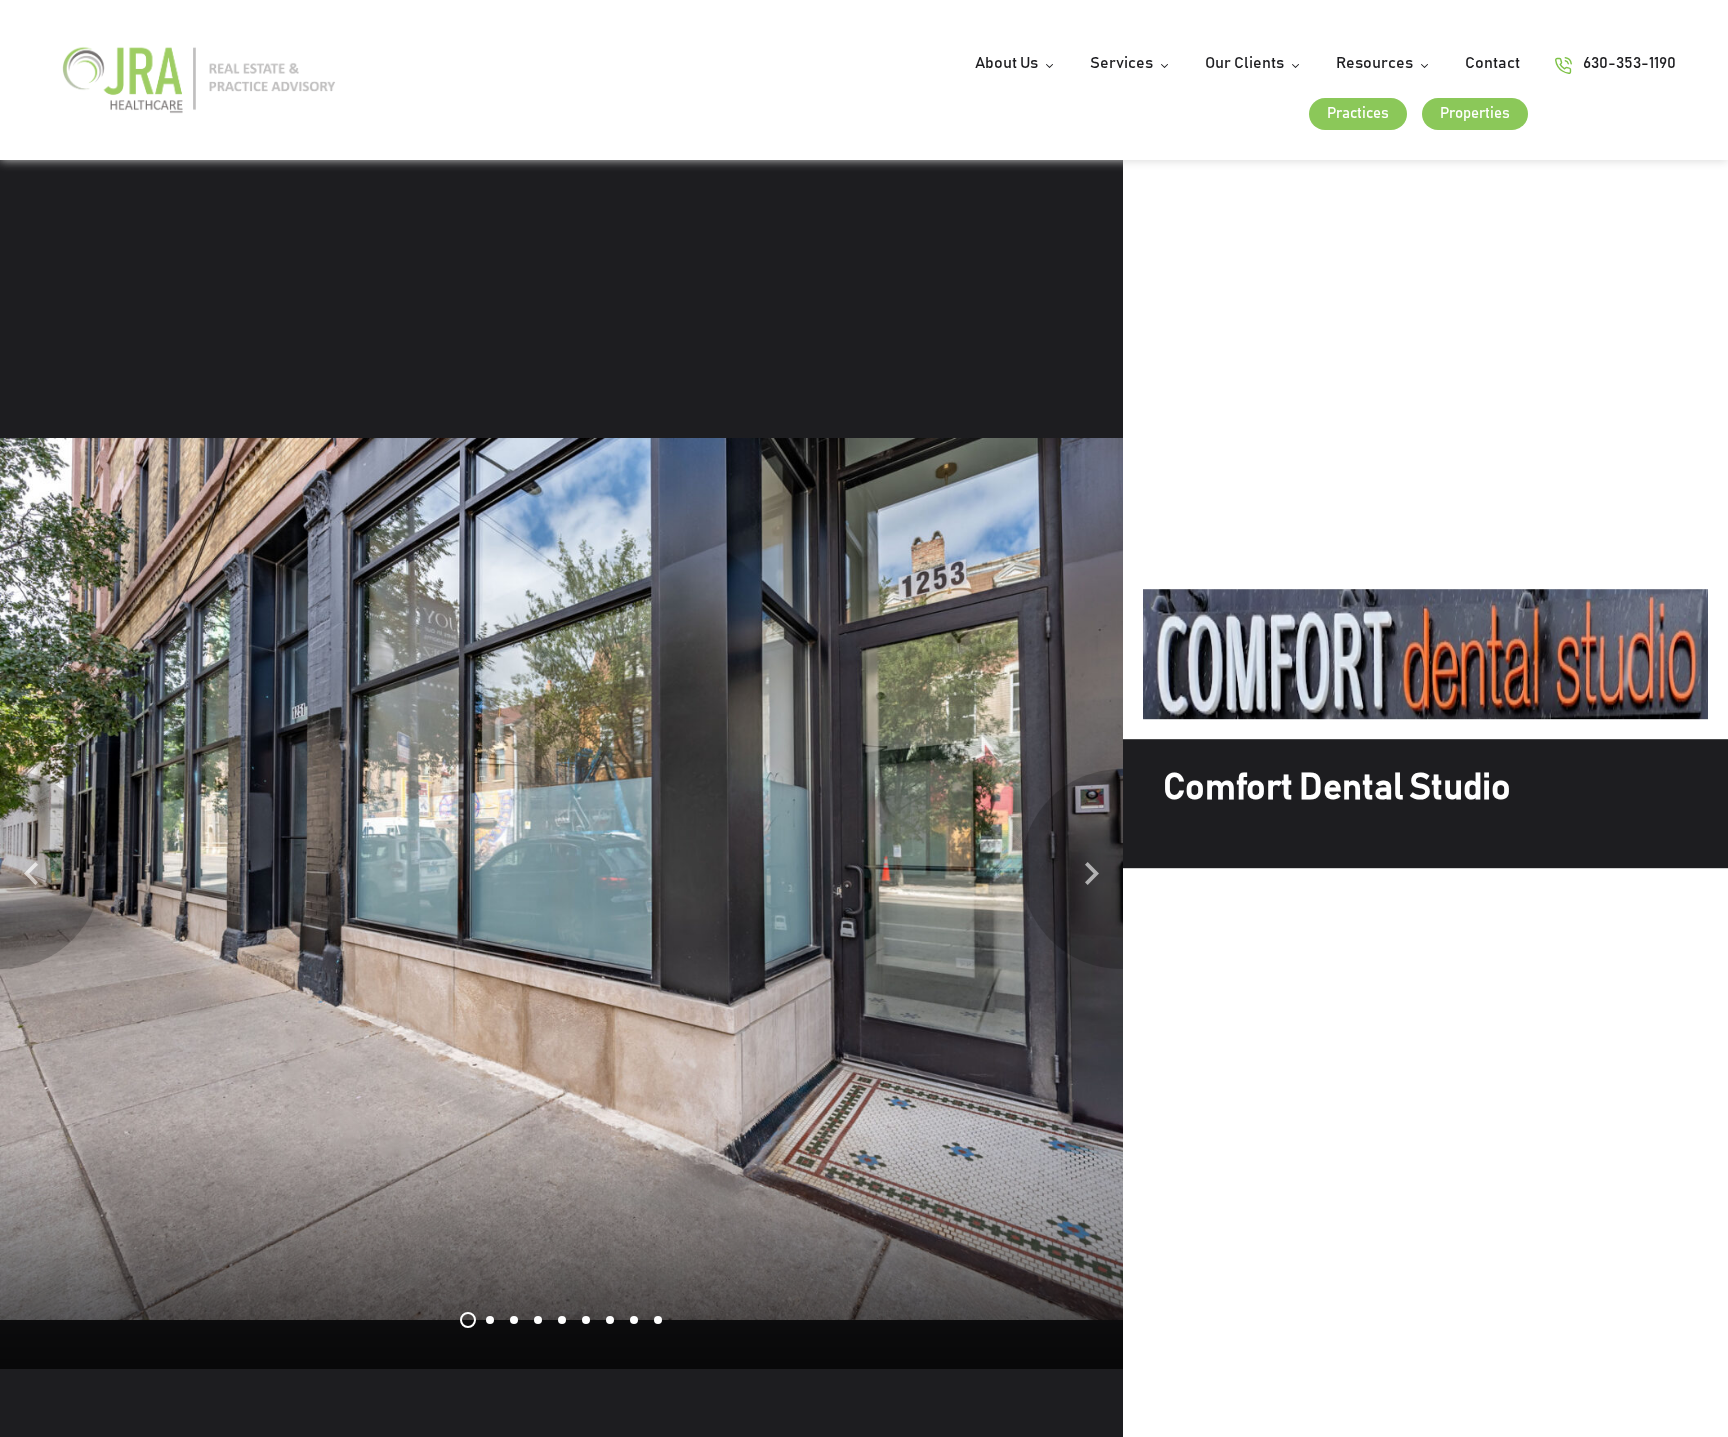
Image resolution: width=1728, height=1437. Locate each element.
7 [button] (610, 1320)
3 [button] (514, 1320)
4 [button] (538, 1320)
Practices (1358, 113)
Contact (1492, 63)
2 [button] (490, 1320)
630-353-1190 (1629, 63)
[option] (562, 879)
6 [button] (586, 1320)
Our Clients (1244, 63)
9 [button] (658, 1320)
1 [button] (468, 1320)
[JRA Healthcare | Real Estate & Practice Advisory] (199, 79)
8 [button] (634, 1320)
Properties (1475, 113)
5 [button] (562, 1320)
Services (1121, 63)
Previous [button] (31, 870)
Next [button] (1092, 870)
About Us (1006, 63)
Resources (1374, 63)
